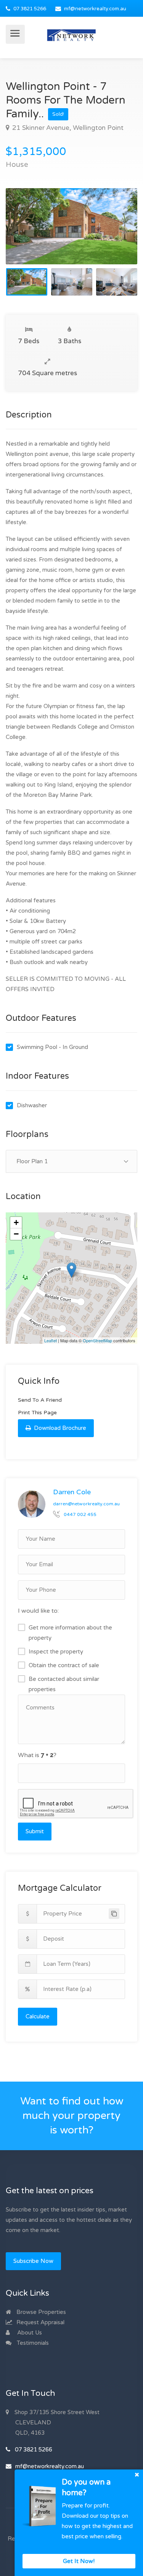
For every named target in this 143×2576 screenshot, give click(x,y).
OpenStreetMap (97, 1340)
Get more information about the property (70, 1633)
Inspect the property (56, 1652)
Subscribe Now (33, 2261)
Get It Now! (79, 2561)
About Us (29, 2333)
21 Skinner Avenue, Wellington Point (67, 128)
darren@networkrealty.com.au (86, 1504)
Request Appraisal (40, 2322)
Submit (35, 1831)
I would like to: (38, 1611)
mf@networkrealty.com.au (95, 9)
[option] (71, 226)
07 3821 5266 (30, 9)
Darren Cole (72, 1492)
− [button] (16, 1234)
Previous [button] (27, 236)
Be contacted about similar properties (64, 1684)
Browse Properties (40, 2312)
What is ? (37, 1755)
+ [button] (16, 1222)
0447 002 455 (80, 1514)
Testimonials (32, 2343)
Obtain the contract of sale (64, 1665)
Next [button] (116, 236)
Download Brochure (59, 1428)
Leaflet (51, 1340)
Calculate (38, 2016)
